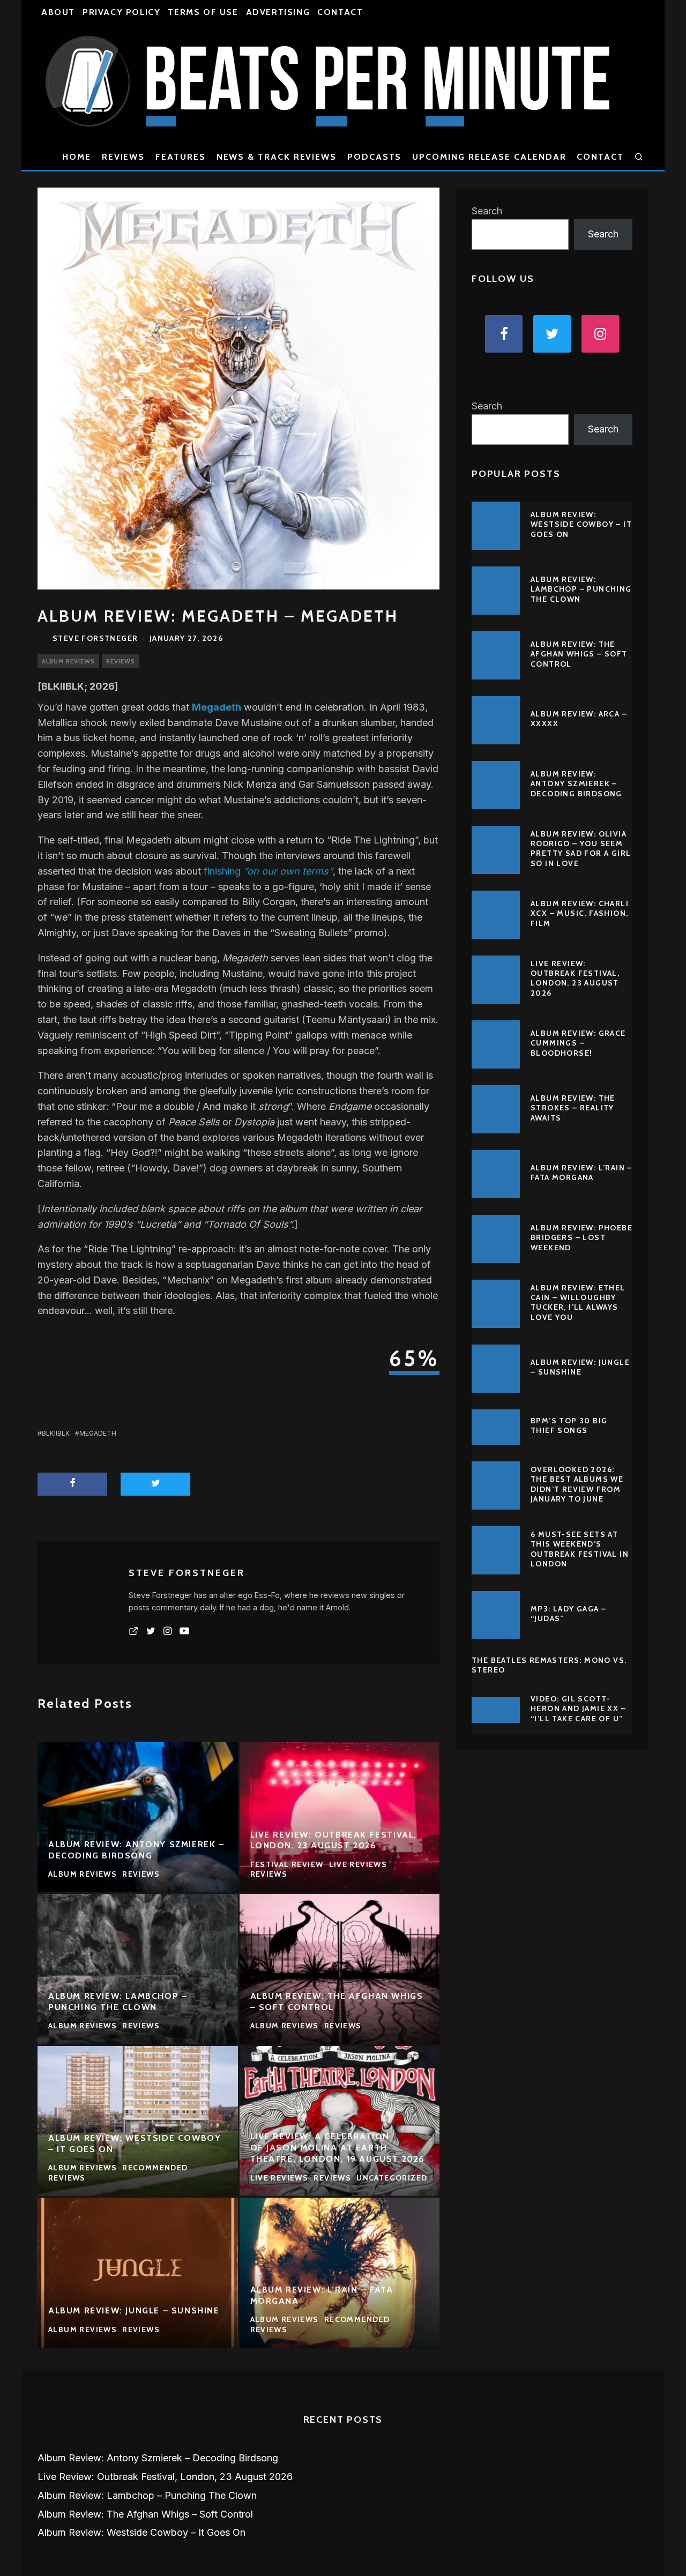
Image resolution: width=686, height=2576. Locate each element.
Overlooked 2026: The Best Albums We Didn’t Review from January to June (577, 1484)
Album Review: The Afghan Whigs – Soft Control (579, 654)
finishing (268, 871)
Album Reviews (68, 661)
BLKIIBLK (56, 1433)
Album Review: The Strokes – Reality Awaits (573, 1108)
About (58, 12)
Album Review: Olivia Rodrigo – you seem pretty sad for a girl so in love (581, 849)
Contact (340, 12)
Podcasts (374, 157)
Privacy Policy (121, 12)
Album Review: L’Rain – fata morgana (581, 1173)
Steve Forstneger (95, 638)
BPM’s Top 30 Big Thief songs (569, 1425)
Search (487, 211)
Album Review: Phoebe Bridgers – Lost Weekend (581, 1237)
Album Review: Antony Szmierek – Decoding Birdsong (576, 783)
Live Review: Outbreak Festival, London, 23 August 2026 (575, 978)
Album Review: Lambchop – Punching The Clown (581, 589)
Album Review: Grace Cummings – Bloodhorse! (578, 1043)
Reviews (123, 157)
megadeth (98, 1433)
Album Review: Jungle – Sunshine (580, 1367)
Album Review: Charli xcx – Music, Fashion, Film (580, 913)
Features (180, 157)
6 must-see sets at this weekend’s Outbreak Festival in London (580, 1549)
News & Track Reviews (277, 157)
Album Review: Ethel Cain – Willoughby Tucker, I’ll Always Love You (578, 1302)
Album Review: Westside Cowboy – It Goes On (581, 524)
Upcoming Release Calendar (489, 157)
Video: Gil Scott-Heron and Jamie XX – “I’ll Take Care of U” (578, 1708)
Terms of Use (203, 12)
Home (77, 157)
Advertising (278, 12)
